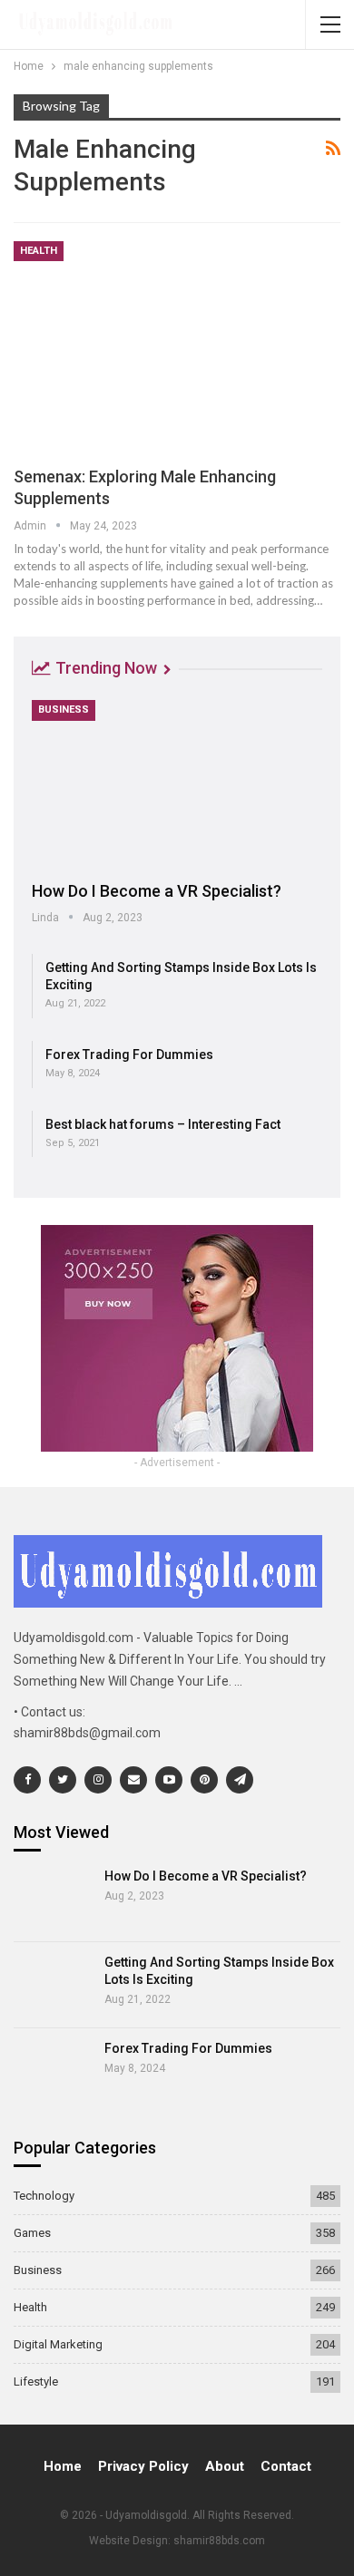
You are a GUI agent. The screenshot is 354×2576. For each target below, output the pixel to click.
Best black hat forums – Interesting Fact (163, 1124)
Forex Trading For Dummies (129, 1055)
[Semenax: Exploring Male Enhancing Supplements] (177, 345)
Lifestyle (36, 2382)
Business (64, 710)
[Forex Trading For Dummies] (53, 2071)
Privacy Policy (143, 2466)
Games (32, 2233)
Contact (286, 2466)
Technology (44, 2196)
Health (39, 251)
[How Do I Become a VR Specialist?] (177, 784)
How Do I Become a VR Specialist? (157, 891)
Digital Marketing (58, 2344)
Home (63, 2466)
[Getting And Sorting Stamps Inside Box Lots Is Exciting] (53, 1985)
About (225, 2466)
